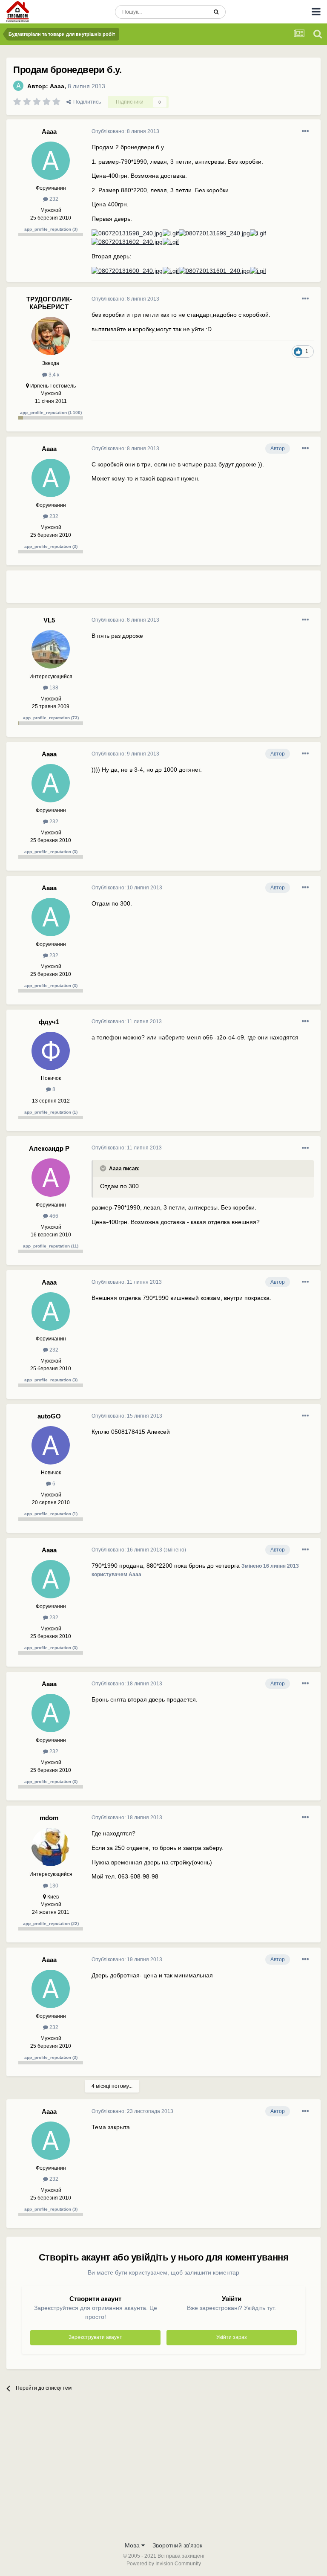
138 (53, 688)
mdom (49, 1818)
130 (53, 1886)
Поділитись (86, 102)
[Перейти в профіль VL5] (51, 649)
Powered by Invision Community (164, 2564)
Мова (133, 2545)
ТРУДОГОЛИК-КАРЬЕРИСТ (49, 303)
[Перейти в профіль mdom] (51, 1847)
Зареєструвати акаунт (95, 2337)
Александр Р (49, 1148)
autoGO (49, 1416)
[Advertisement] (191, 590)
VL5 (49, 620)
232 (53, 199)
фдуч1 (49, 1022)
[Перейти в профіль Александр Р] (51, 1178)
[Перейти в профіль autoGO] (51, 1445)
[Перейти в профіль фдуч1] (51, 1051)
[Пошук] (216, 12)
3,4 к (53, 375)
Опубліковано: (125, 131)
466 (53, 1216)
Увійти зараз (232, 2337)
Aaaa (57, 86)
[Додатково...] (305, 131)
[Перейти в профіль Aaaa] (18, 86)
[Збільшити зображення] (127, 233)
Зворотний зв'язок (177, 2545)
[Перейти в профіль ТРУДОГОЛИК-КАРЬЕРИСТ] (51, 336)
